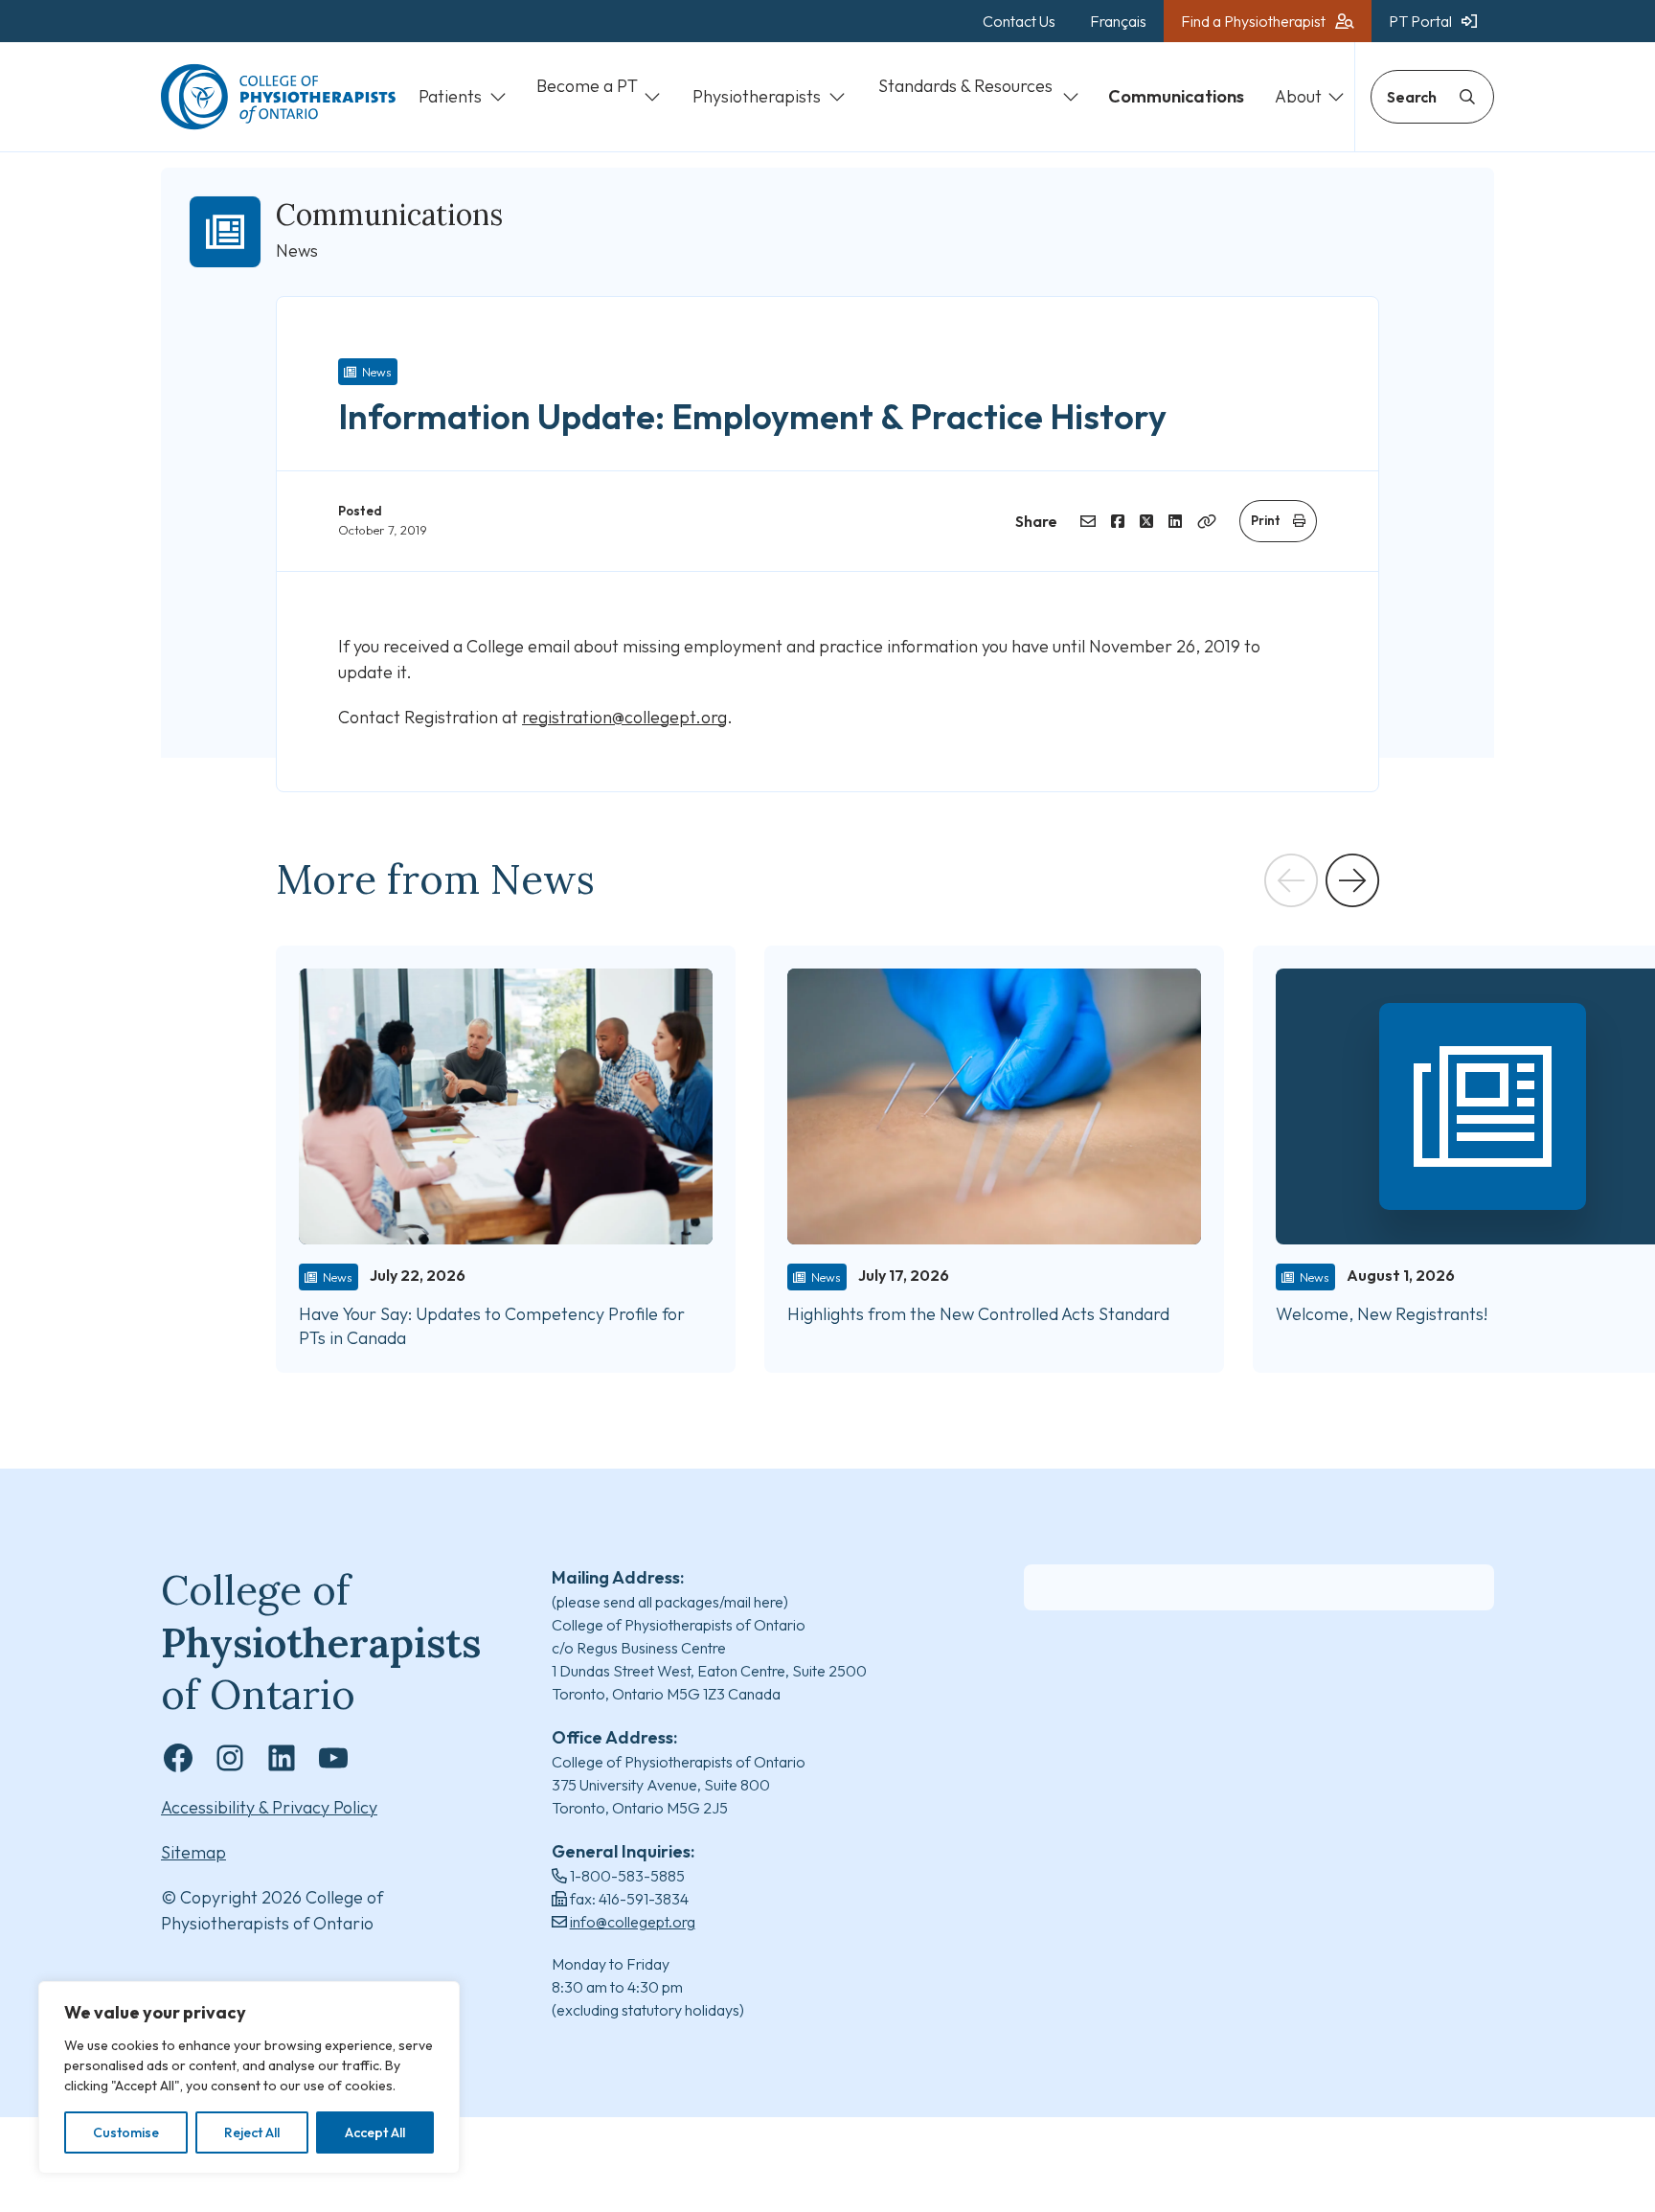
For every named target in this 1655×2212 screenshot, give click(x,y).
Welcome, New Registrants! (1382, 1314)
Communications (389, 215)
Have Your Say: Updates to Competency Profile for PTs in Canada (492, 1326)
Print (1266, 520)
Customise (126, 2132)
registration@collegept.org (624, 717)
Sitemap (193, 1852)
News (377, 372)
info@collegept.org (633, 1922)
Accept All (375, 2132)
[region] (249, 2077)
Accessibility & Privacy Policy (269, 1807)
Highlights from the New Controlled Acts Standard (978, 1314)
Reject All (252, 2132)
